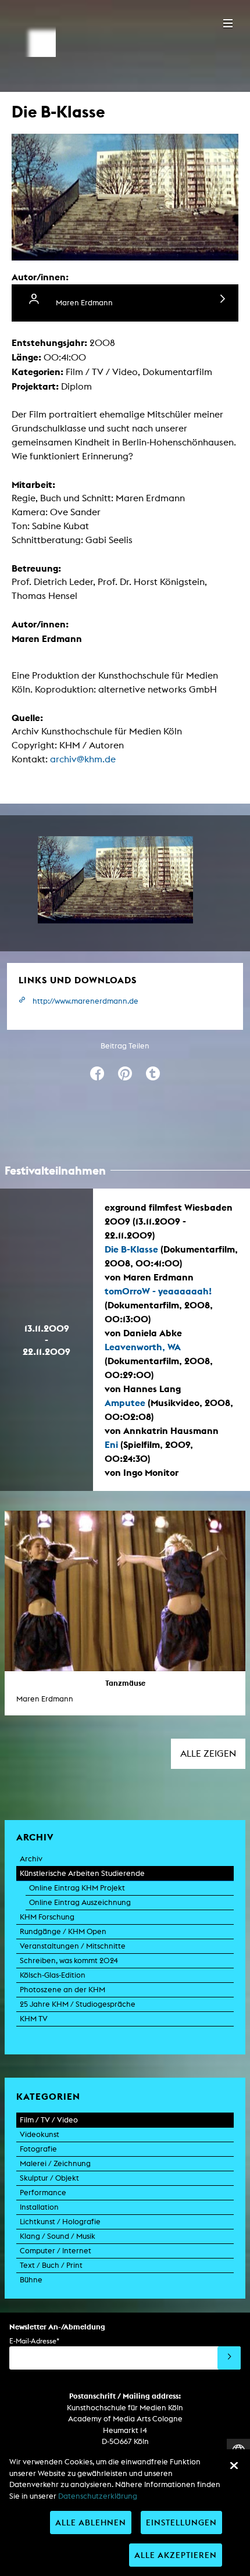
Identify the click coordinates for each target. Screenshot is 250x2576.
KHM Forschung (47, 1917)
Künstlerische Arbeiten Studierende (82, 1873)
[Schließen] (234, 2466)
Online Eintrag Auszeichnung (80, 1902)
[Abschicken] (229, 2358)
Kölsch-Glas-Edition (53, 1975)
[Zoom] (115, 880)
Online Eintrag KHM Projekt (77, 1888)
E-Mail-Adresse (34, 2341)
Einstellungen (181, 2522)
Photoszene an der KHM (63, 1990)
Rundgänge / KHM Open (63, 1931)
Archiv (31, 1859)
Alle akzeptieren (176, 2555)
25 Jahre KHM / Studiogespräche (78, 2004)
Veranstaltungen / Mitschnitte (73, 1946)
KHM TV (34, 2019)
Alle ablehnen (91, 2522)
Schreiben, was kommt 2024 (69, 1960)
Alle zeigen (208, 1753)
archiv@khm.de (83, 759)
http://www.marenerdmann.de (85, 1001)
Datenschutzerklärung (98, 2496)
